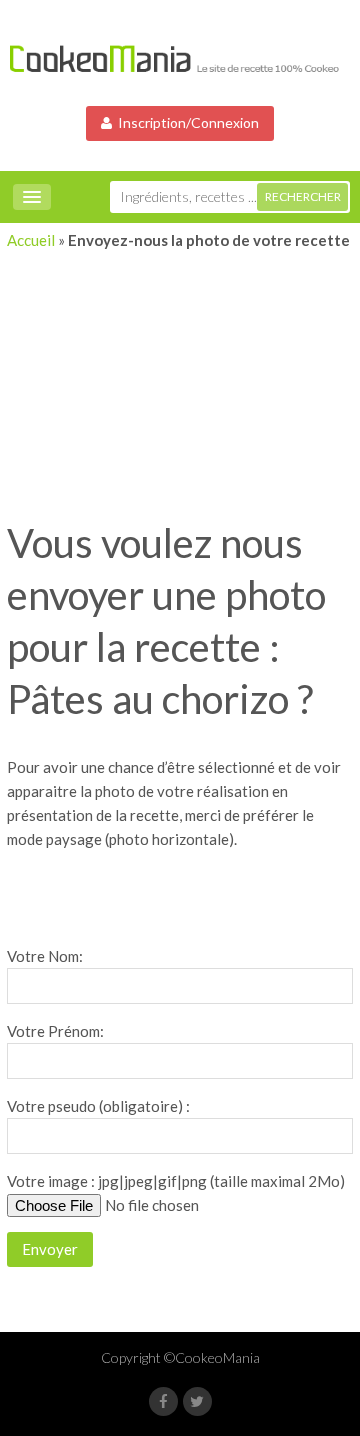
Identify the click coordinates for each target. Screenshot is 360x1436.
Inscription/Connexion (185, 122)
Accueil (31, 240)
